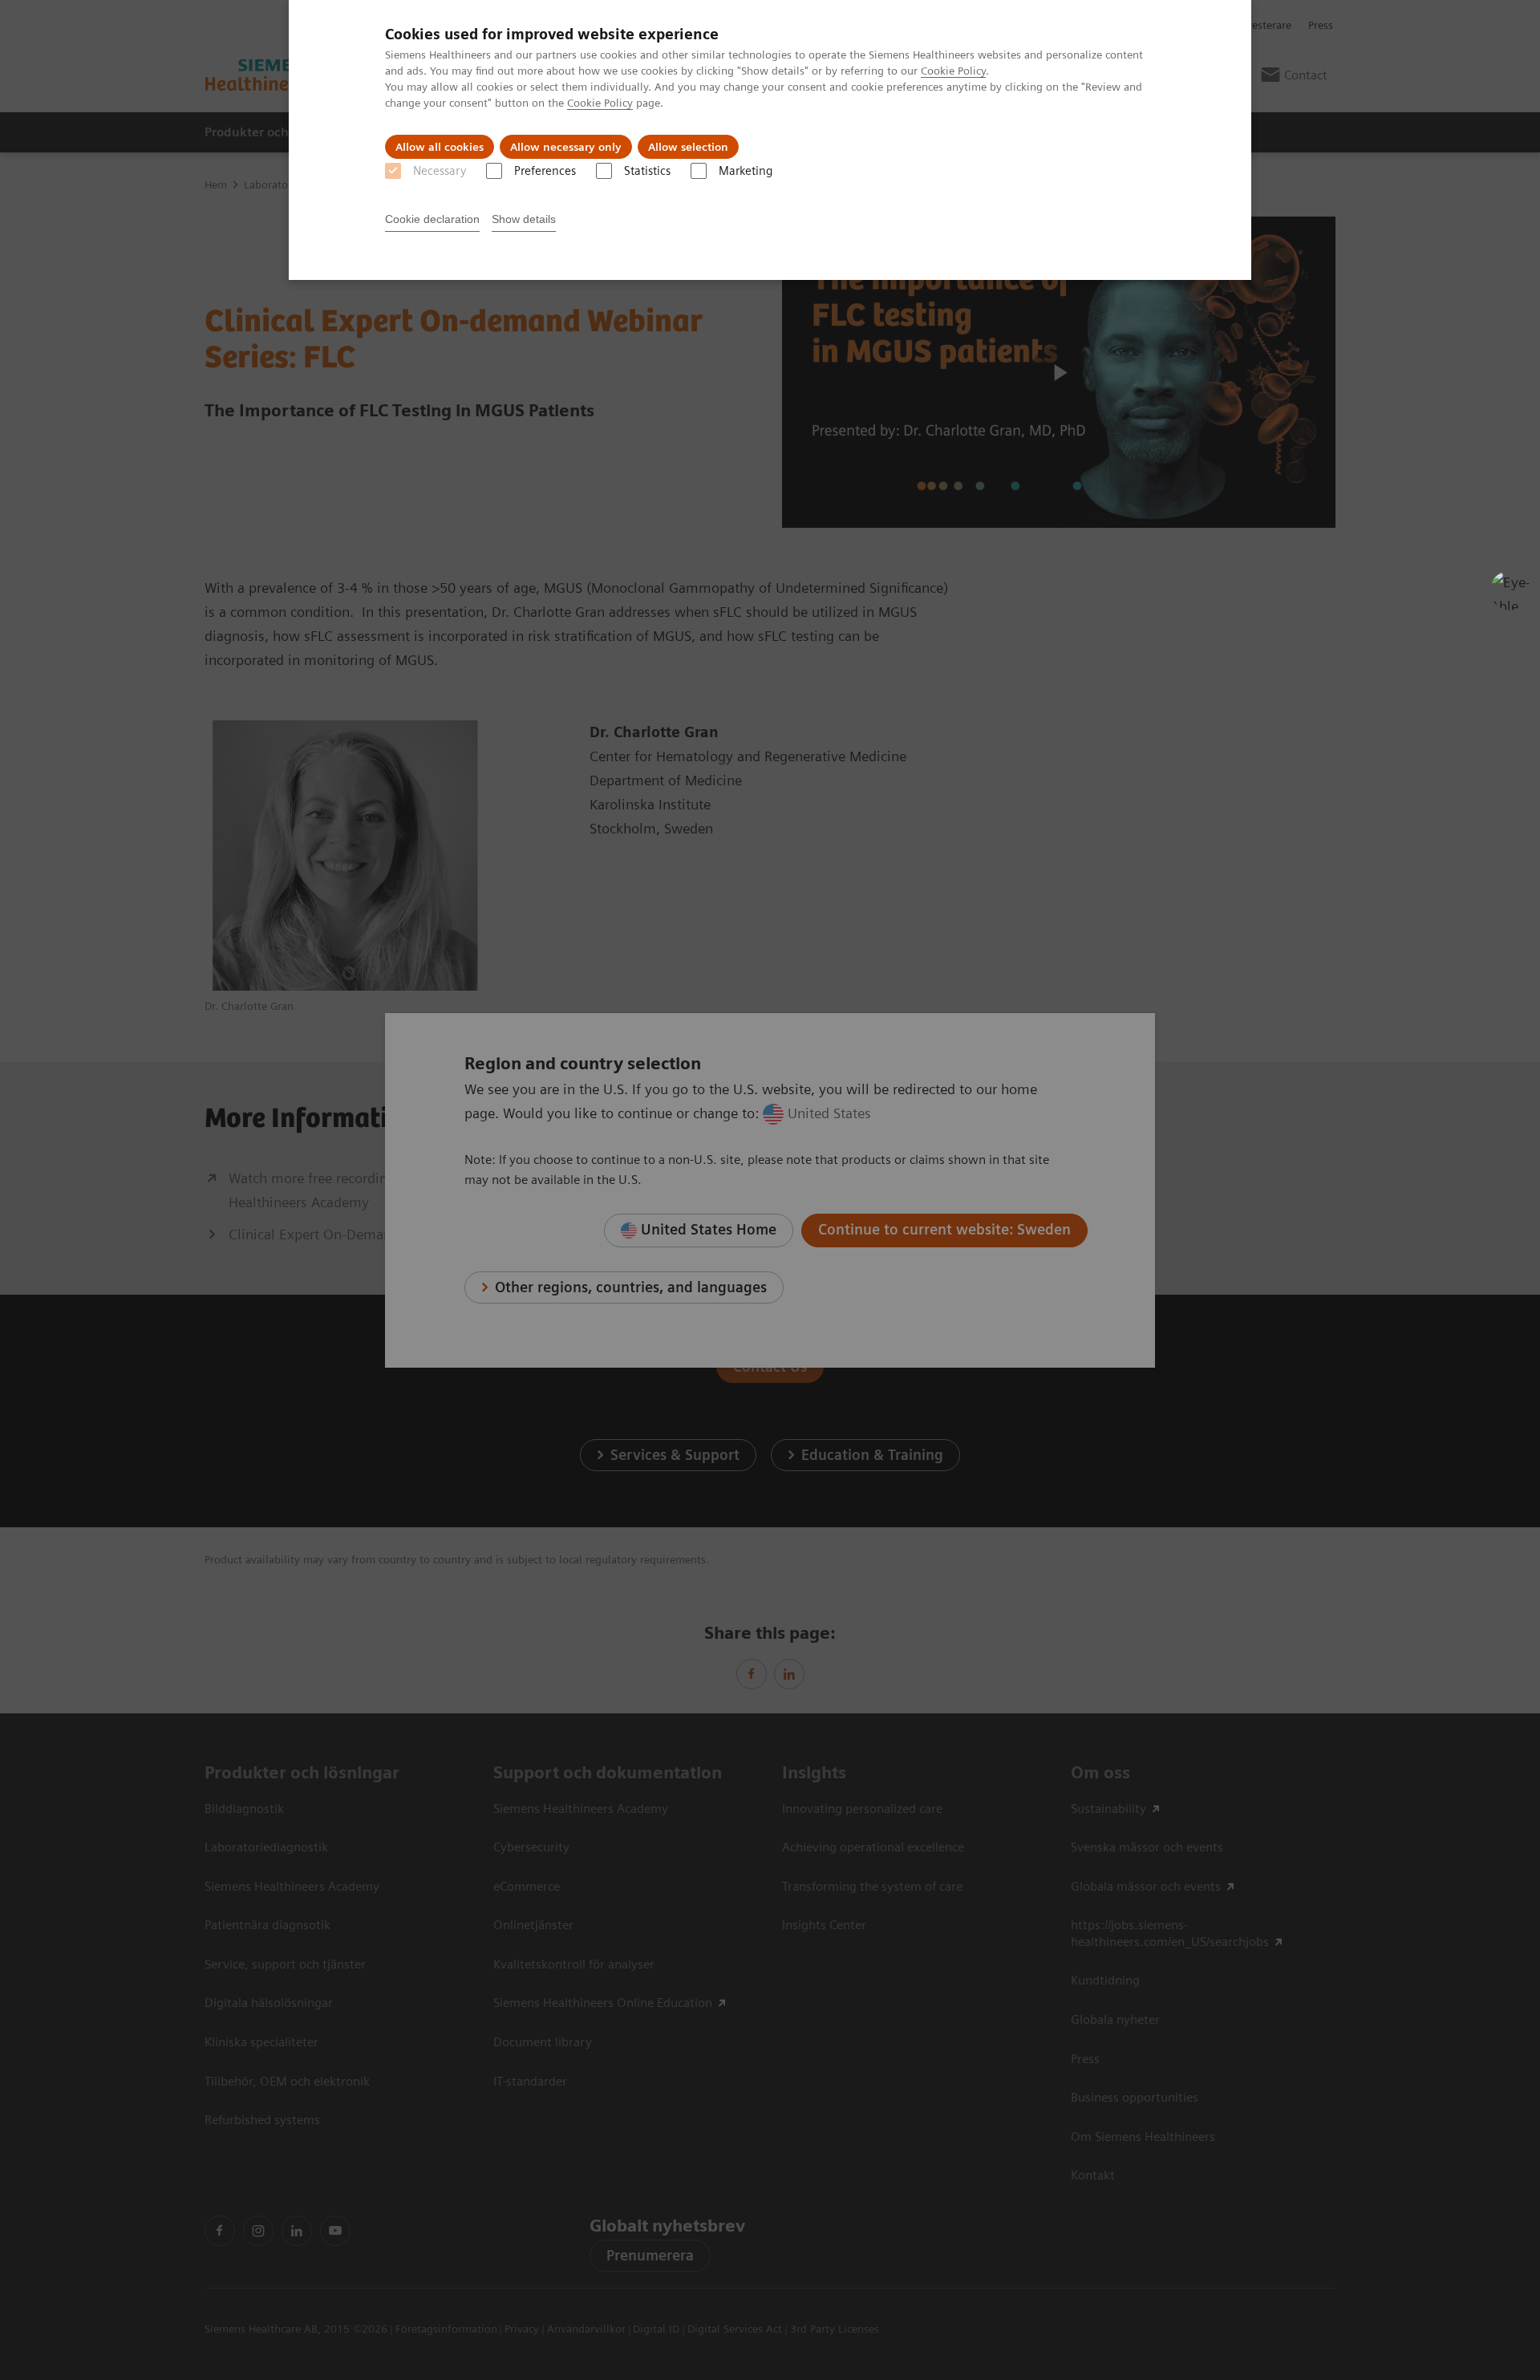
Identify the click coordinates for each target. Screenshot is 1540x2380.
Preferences (545, 171)
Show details (524, 219)
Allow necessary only (566, 147)
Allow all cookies (440, 147)
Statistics (647, 171)
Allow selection (688, 147)
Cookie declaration (432, 219)
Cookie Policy (953, 71)
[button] (1510, 590)
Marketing (746, 171)
